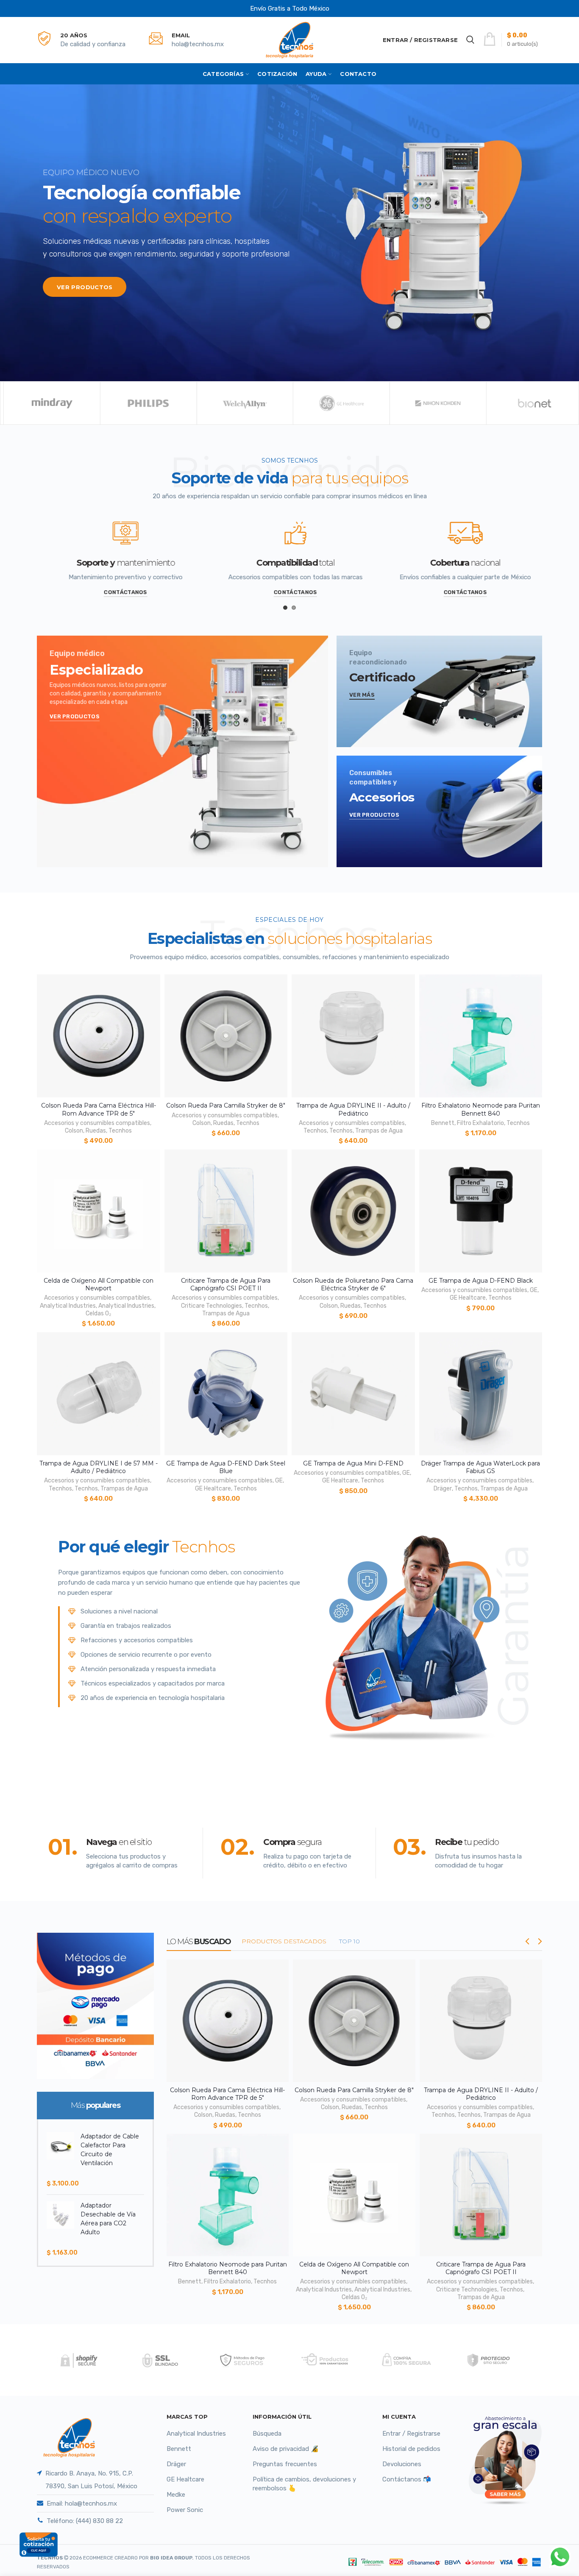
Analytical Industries (68, 1306)
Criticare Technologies (212, 1306)
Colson (74, 1131)
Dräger (443, 1489)
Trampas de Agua (379, 1131)
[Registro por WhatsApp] (560, 2557)
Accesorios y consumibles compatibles (97, 1123)
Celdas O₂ (98, 1313)
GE (534, 1290)
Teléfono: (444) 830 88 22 (85, 2521)
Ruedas (96, 1131)
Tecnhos (120, 1131)
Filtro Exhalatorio (480, 1123)
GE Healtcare (468, 1298)
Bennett (443, 1123)
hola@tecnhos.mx (198, 44)
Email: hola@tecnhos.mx (82, 2503)
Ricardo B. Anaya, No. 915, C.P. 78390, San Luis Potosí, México (91, 2480)
